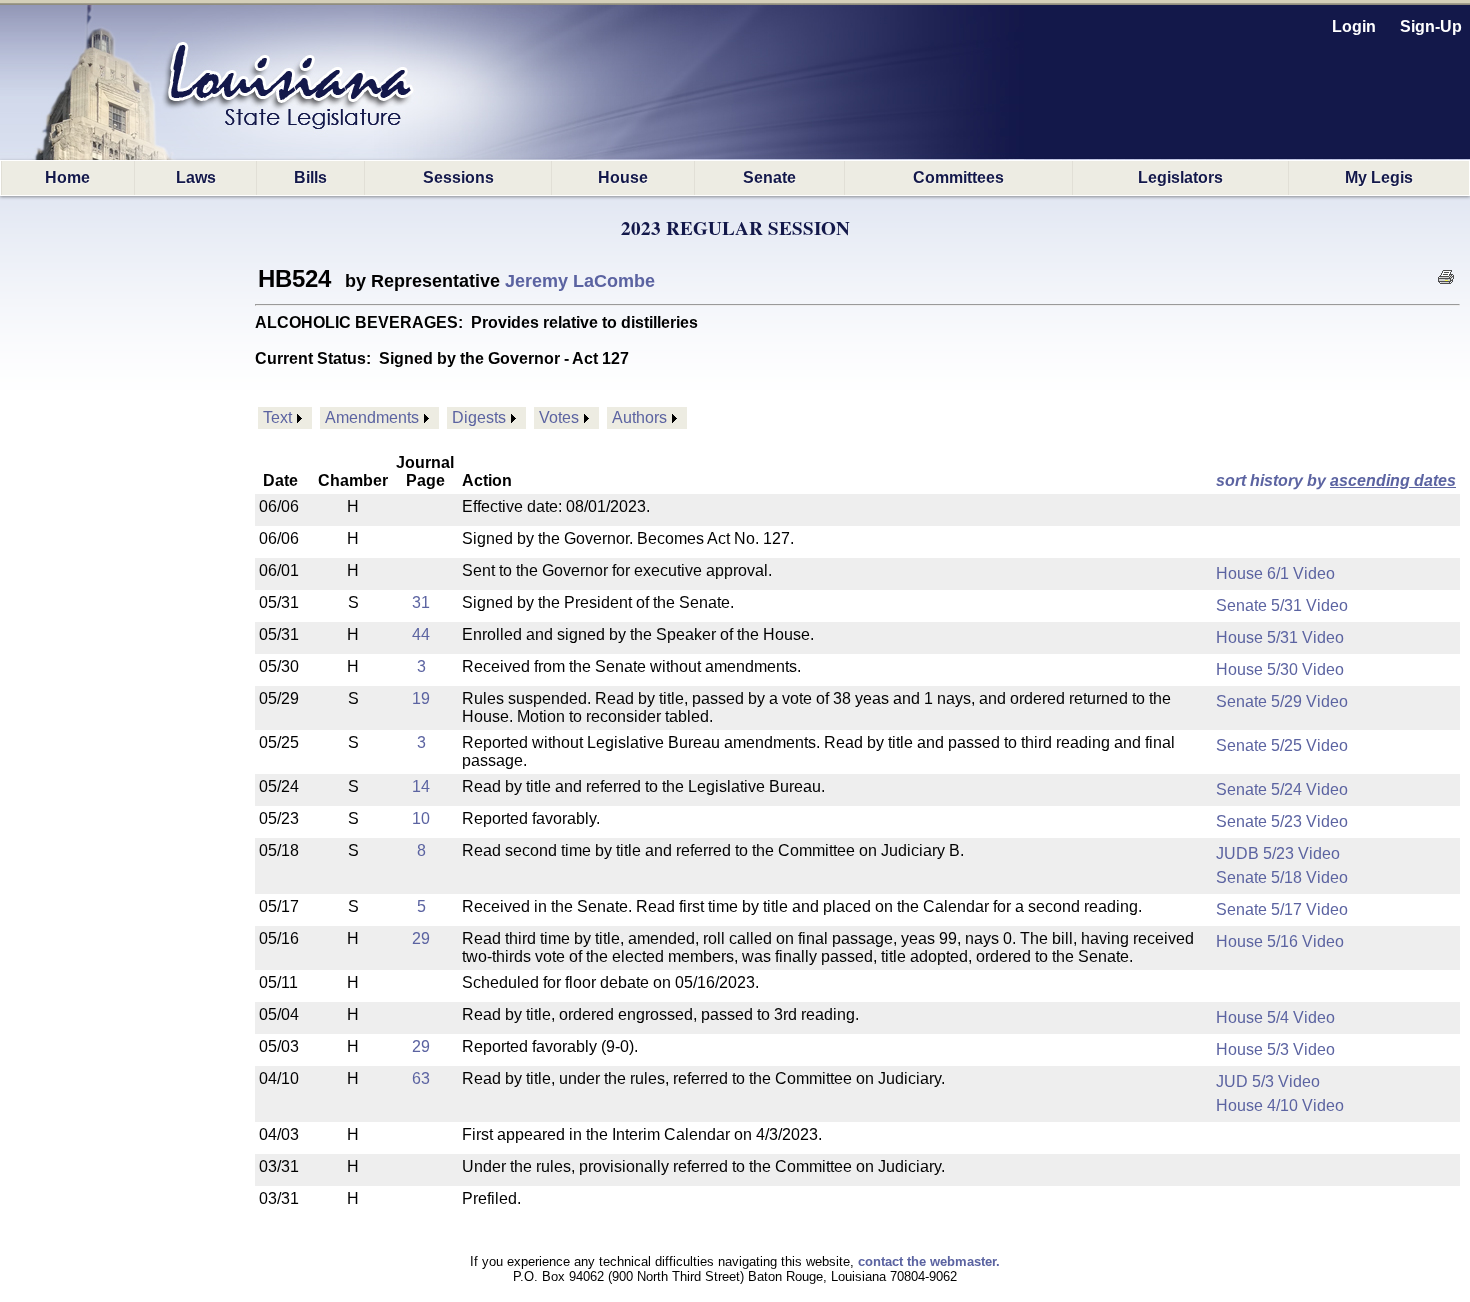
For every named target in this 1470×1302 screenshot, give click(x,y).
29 (421, 938)
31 (421, 602)
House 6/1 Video (1275, 573)
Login (1354, 26)
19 (421, 698)
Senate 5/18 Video (1282, 877)
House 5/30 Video (1280, 669)
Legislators (1180, 177)
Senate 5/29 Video (1282, 701)
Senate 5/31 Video (1282, 605)
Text (277, 417)
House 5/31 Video (1280, 637)
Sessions (458, 177)
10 (421, 818)
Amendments (372, 417)
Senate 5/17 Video (1282, 909)
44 (421, 634)
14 (421, 786)
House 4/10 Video (1280, 1105)
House (623, 177)
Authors (639, 417)
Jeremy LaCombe (580, 281)
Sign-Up (1431, 26)
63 (421, 1078)
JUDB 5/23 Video (1278, 853)
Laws (196, 177)
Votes (559, 417)
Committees (958, 177)
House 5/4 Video (1275, 1017)
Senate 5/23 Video (1282, 821)
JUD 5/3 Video (1268, 1081)
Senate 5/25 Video (1282, 745)
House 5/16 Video (1280, 941)
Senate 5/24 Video (1282, 789)
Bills (310, 177)
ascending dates (1393, 480)
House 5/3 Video (1275, 1049)
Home (67, 177)
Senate (769, 177)
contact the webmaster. (929, 1261)
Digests (479, 417)
